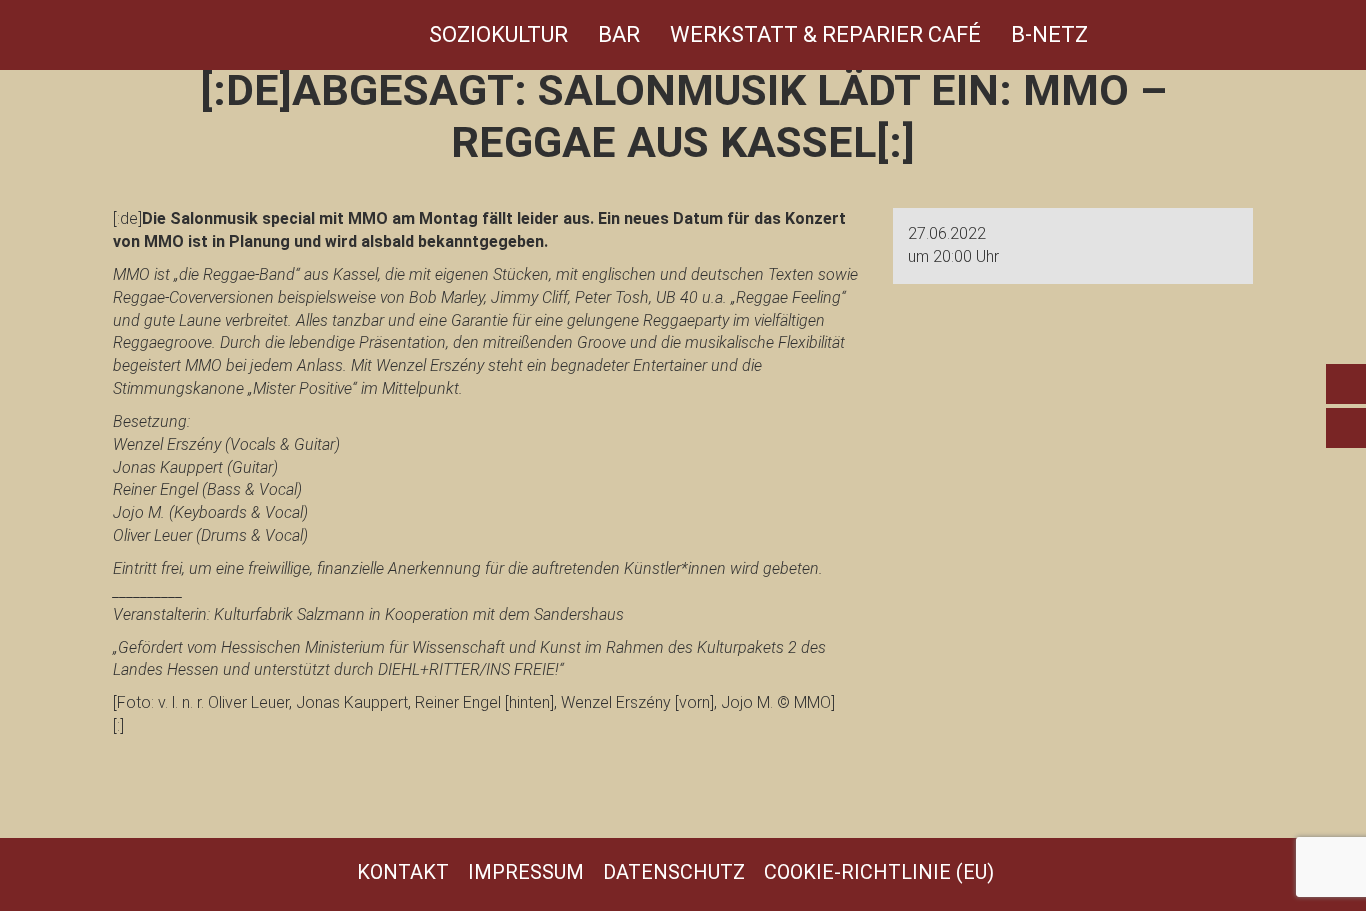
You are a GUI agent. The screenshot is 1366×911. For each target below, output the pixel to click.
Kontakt (403, 872)
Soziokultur (498, 34)
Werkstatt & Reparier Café (825, 34)
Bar (619, 34)
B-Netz (1049, 34)
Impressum (526, 872)
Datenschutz (674, 872)
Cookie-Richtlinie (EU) (879, 872)
